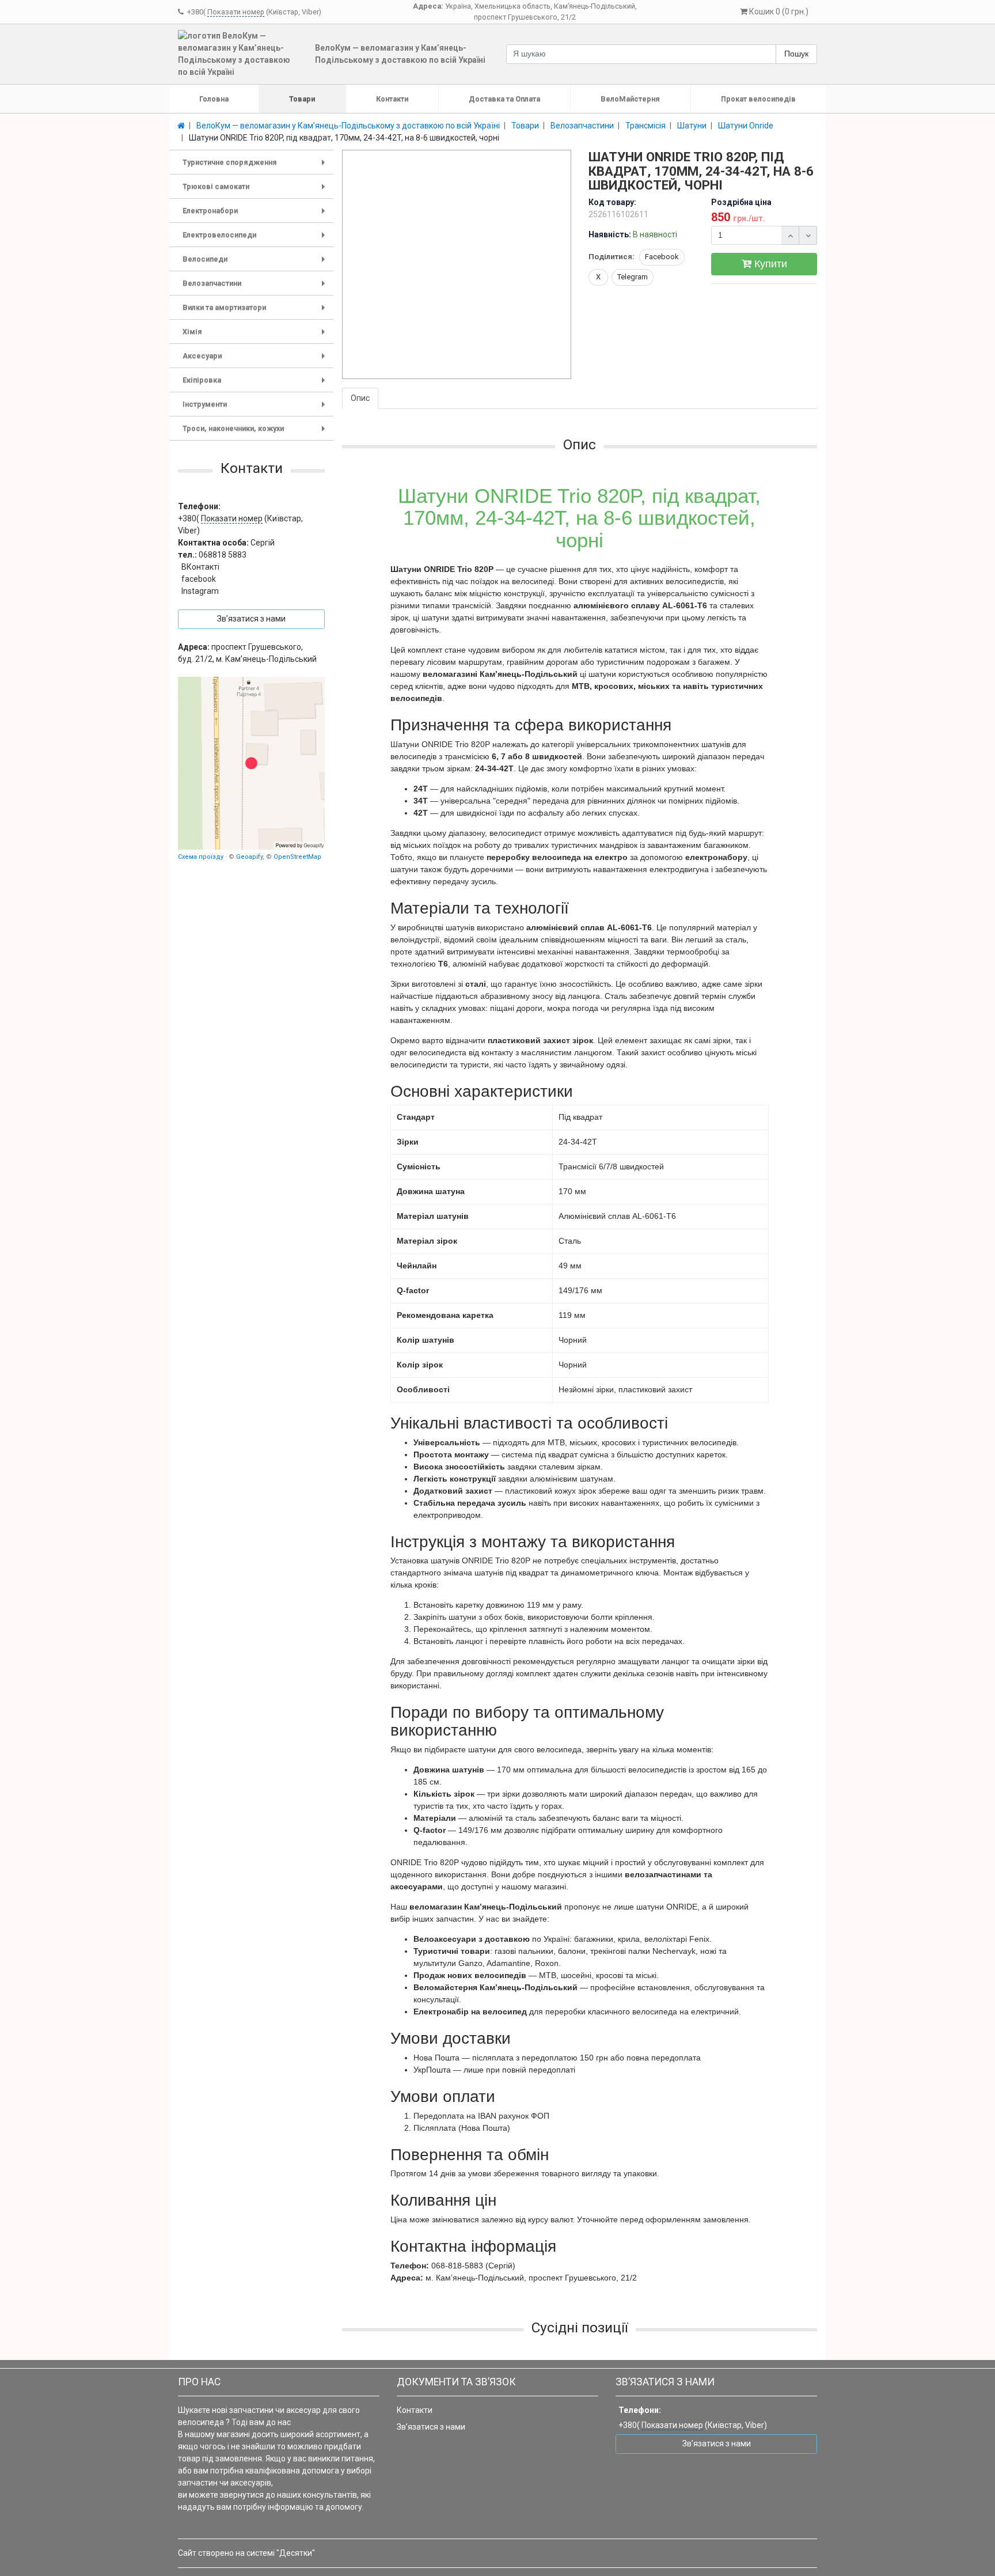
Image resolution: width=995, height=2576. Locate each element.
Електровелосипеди (256, 239)
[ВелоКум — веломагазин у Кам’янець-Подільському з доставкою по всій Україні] (251, 763)
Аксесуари (256, 360)
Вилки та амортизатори (256, 311)
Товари (302, 99)
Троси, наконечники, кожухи (256, 432)
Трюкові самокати (256, 190)
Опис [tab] (360, 398)
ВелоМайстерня (630, 99)
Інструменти (256, 408)
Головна (214, 99)
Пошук (796, 54)
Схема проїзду (201, 856)
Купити (769, 264)
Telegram (633, 277)
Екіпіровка (256, 384)
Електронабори (256, 215)
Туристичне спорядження (256, 166)
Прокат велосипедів (758, 99)
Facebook (662, 257)
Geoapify (249, 856)
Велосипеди (256, 263)
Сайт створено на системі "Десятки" (246, 2553)
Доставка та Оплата (504, 99)
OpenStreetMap (297, 856)
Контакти (392, 99)
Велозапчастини (256, 287)
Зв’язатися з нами (431, 2427)
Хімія (256, 336)
